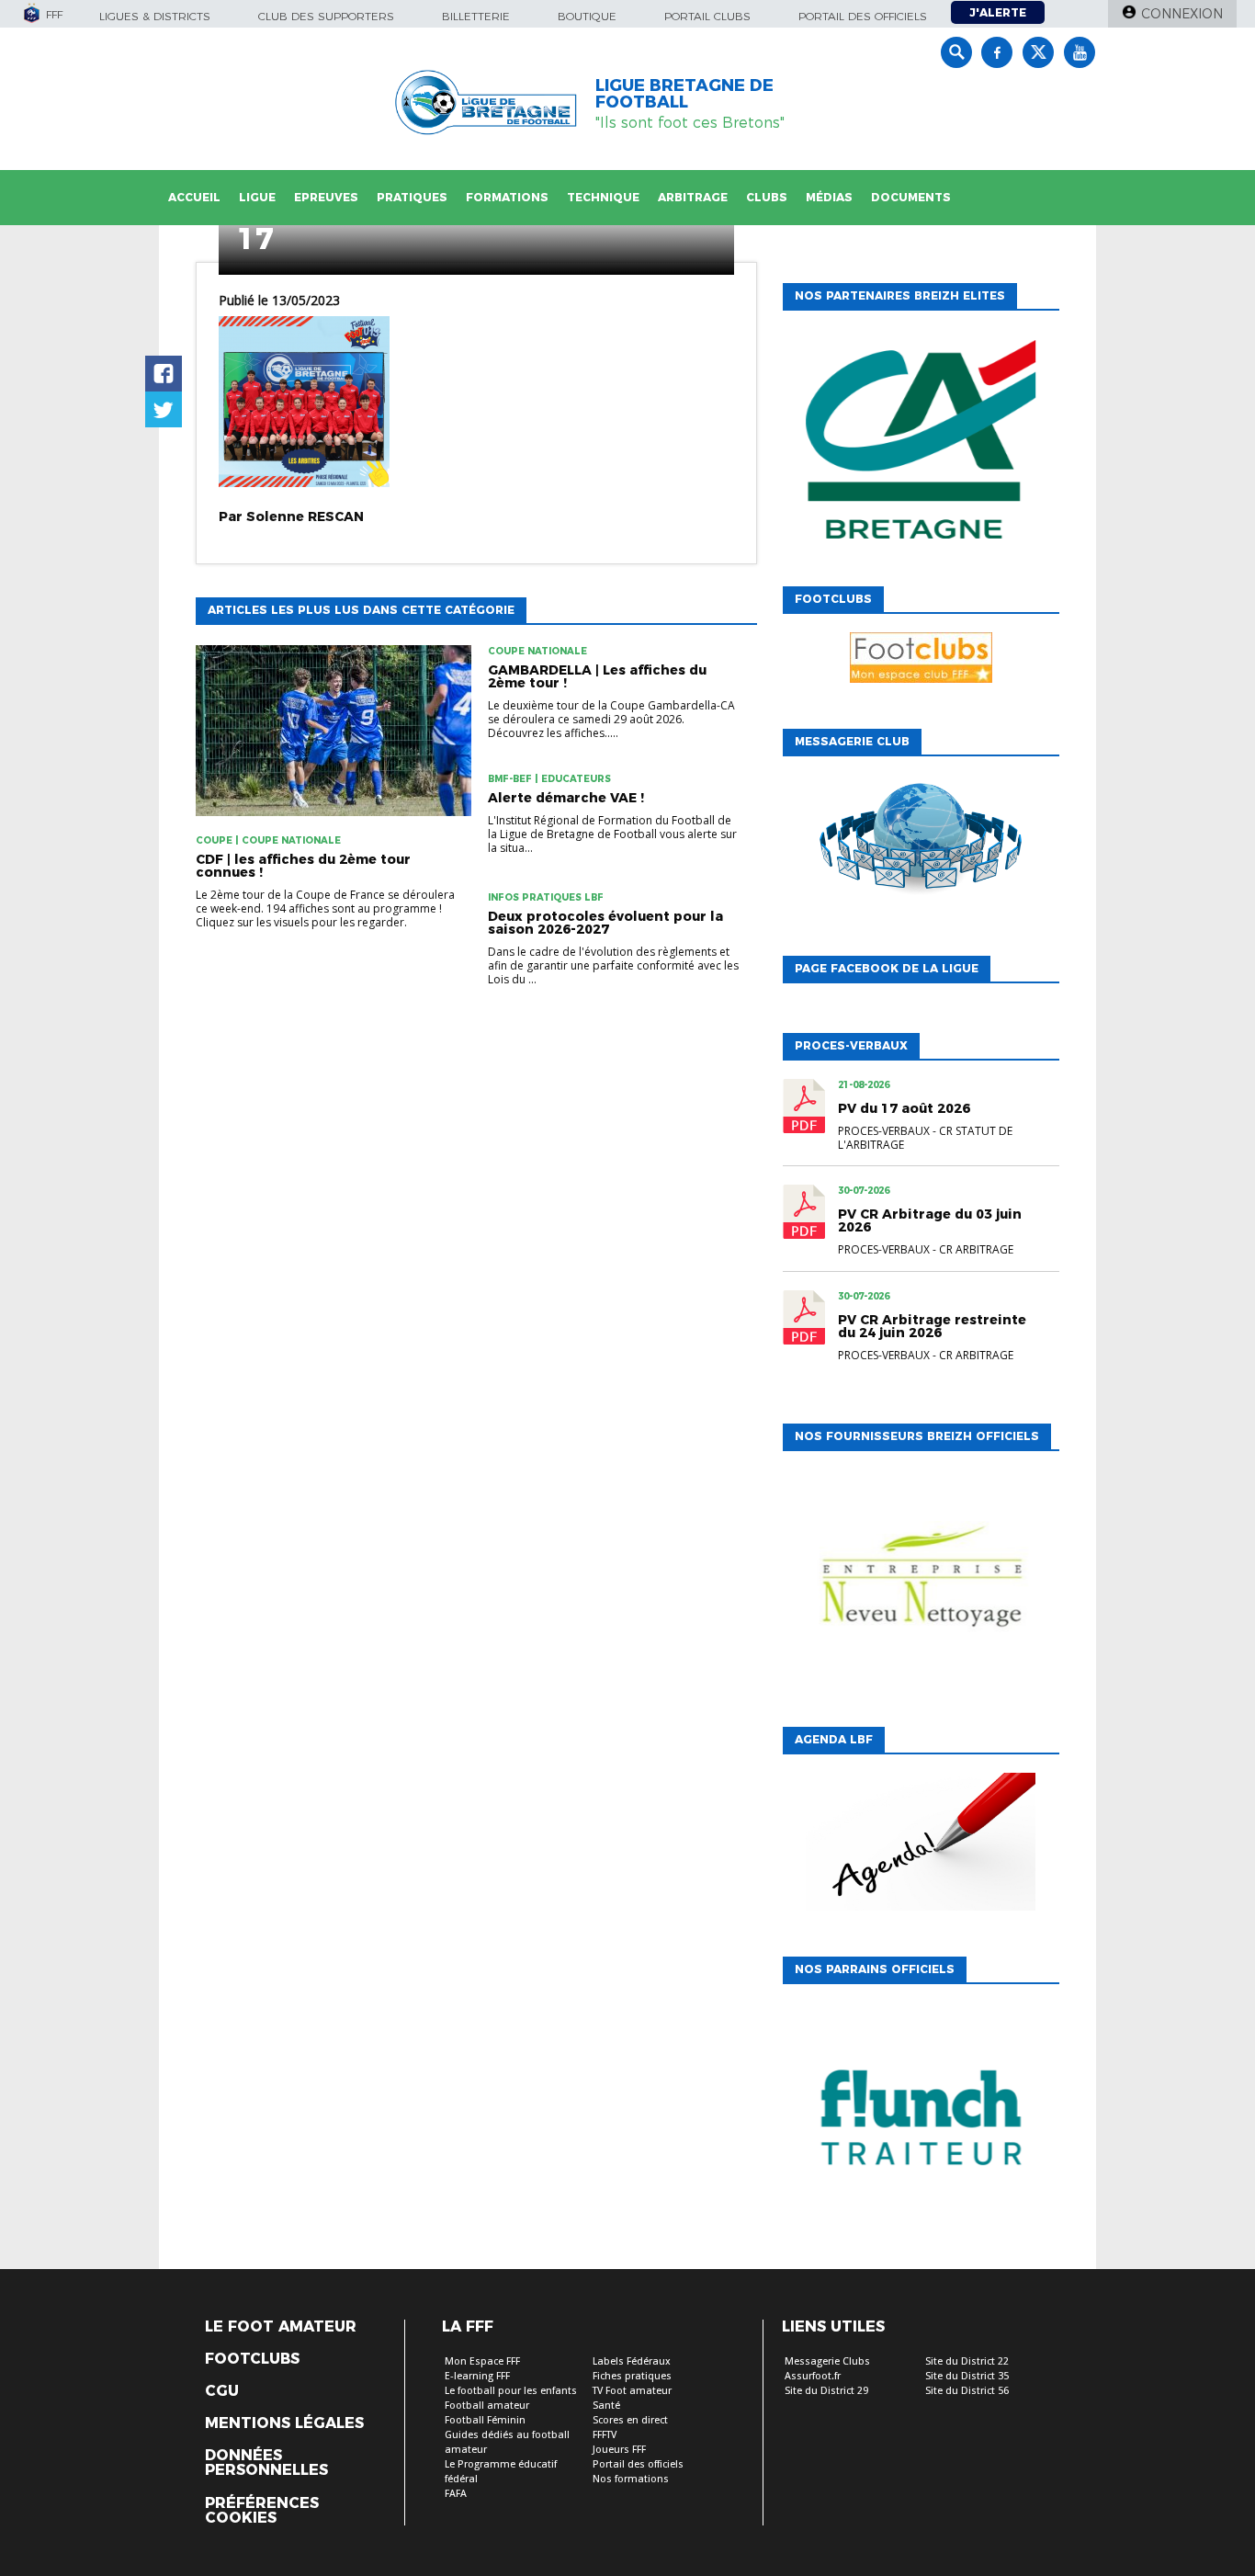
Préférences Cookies (262, 2511)
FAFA (456, 2494)
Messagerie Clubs (827, 2361)
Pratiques (412, 197)
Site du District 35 (967, 2376)
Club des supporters (326, 16)
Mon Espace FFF (482, 2361)
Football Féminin (485, 2420)
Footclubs (252, 2359)
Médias (829, 197)
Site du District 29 (826, 2391)
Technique (603, 197)
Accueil (194, 197)
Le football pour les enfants (511, 2391)
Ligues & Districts (155, 16)
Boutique (587, 16)
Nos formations (631, 2479)
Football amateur (487, 2406)
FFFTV (605, 2435)
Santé (606, 2406)
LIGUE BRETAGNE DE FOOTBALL (684, 94)
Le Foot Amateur (281, 2327)
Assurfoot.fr (813, 2376)
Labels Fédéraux (632, 2361)
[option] (921, 444)
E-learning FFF (477, 2376)
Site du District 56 (967, 2391)
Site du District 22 (967, 2361)
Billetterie (476, 16)
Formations (507, 197)
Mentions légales (284, 2423)
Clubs (767, 197)
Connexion (1182, 14)
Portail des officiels (863, 16)
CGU (222, 2391)
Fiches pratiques (632, 2376)
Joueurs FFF (619, 2450)
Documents (911, 197)
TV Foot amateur (632, 2391)
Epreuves (326, 197)
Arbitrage (693, 197)
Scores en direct (630, 2420)
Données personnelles (266, 2463)
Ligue (257, 197)
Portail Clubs (707, 16)
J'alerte (998, 12)
